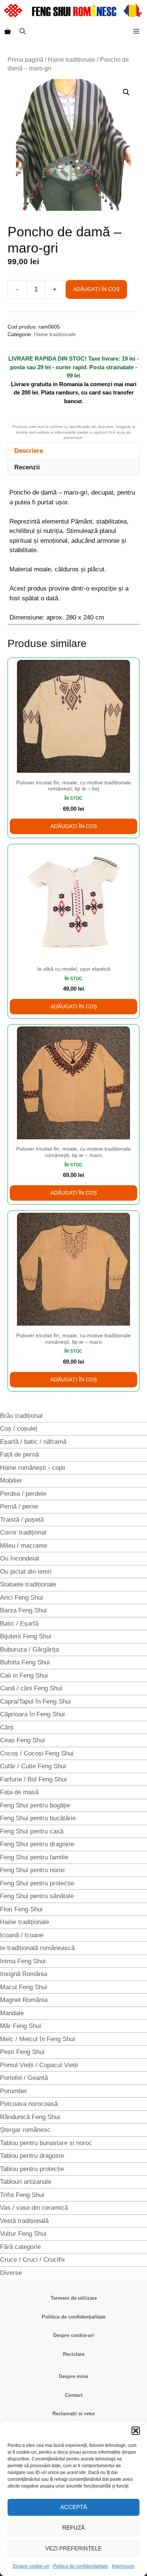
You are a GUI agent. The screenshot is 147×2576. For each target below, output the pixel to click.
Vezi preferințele (73, 2548)
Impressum (123, 2566)
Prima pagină (25, 60)
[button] (136, 2431)
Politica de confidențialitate (81, 2566)
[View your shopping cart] (8, 32)
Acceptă (74, 2507)
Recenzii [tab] (27, 467)
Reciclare (74, 2354)
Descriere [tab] (29, 451)
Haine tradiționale (72, 60)
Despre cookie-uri (31, 2566)
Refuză (73, 2528)
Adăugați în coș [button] (74, 826)
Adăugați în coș (96, 289)
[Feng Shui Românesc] (73, 11)
